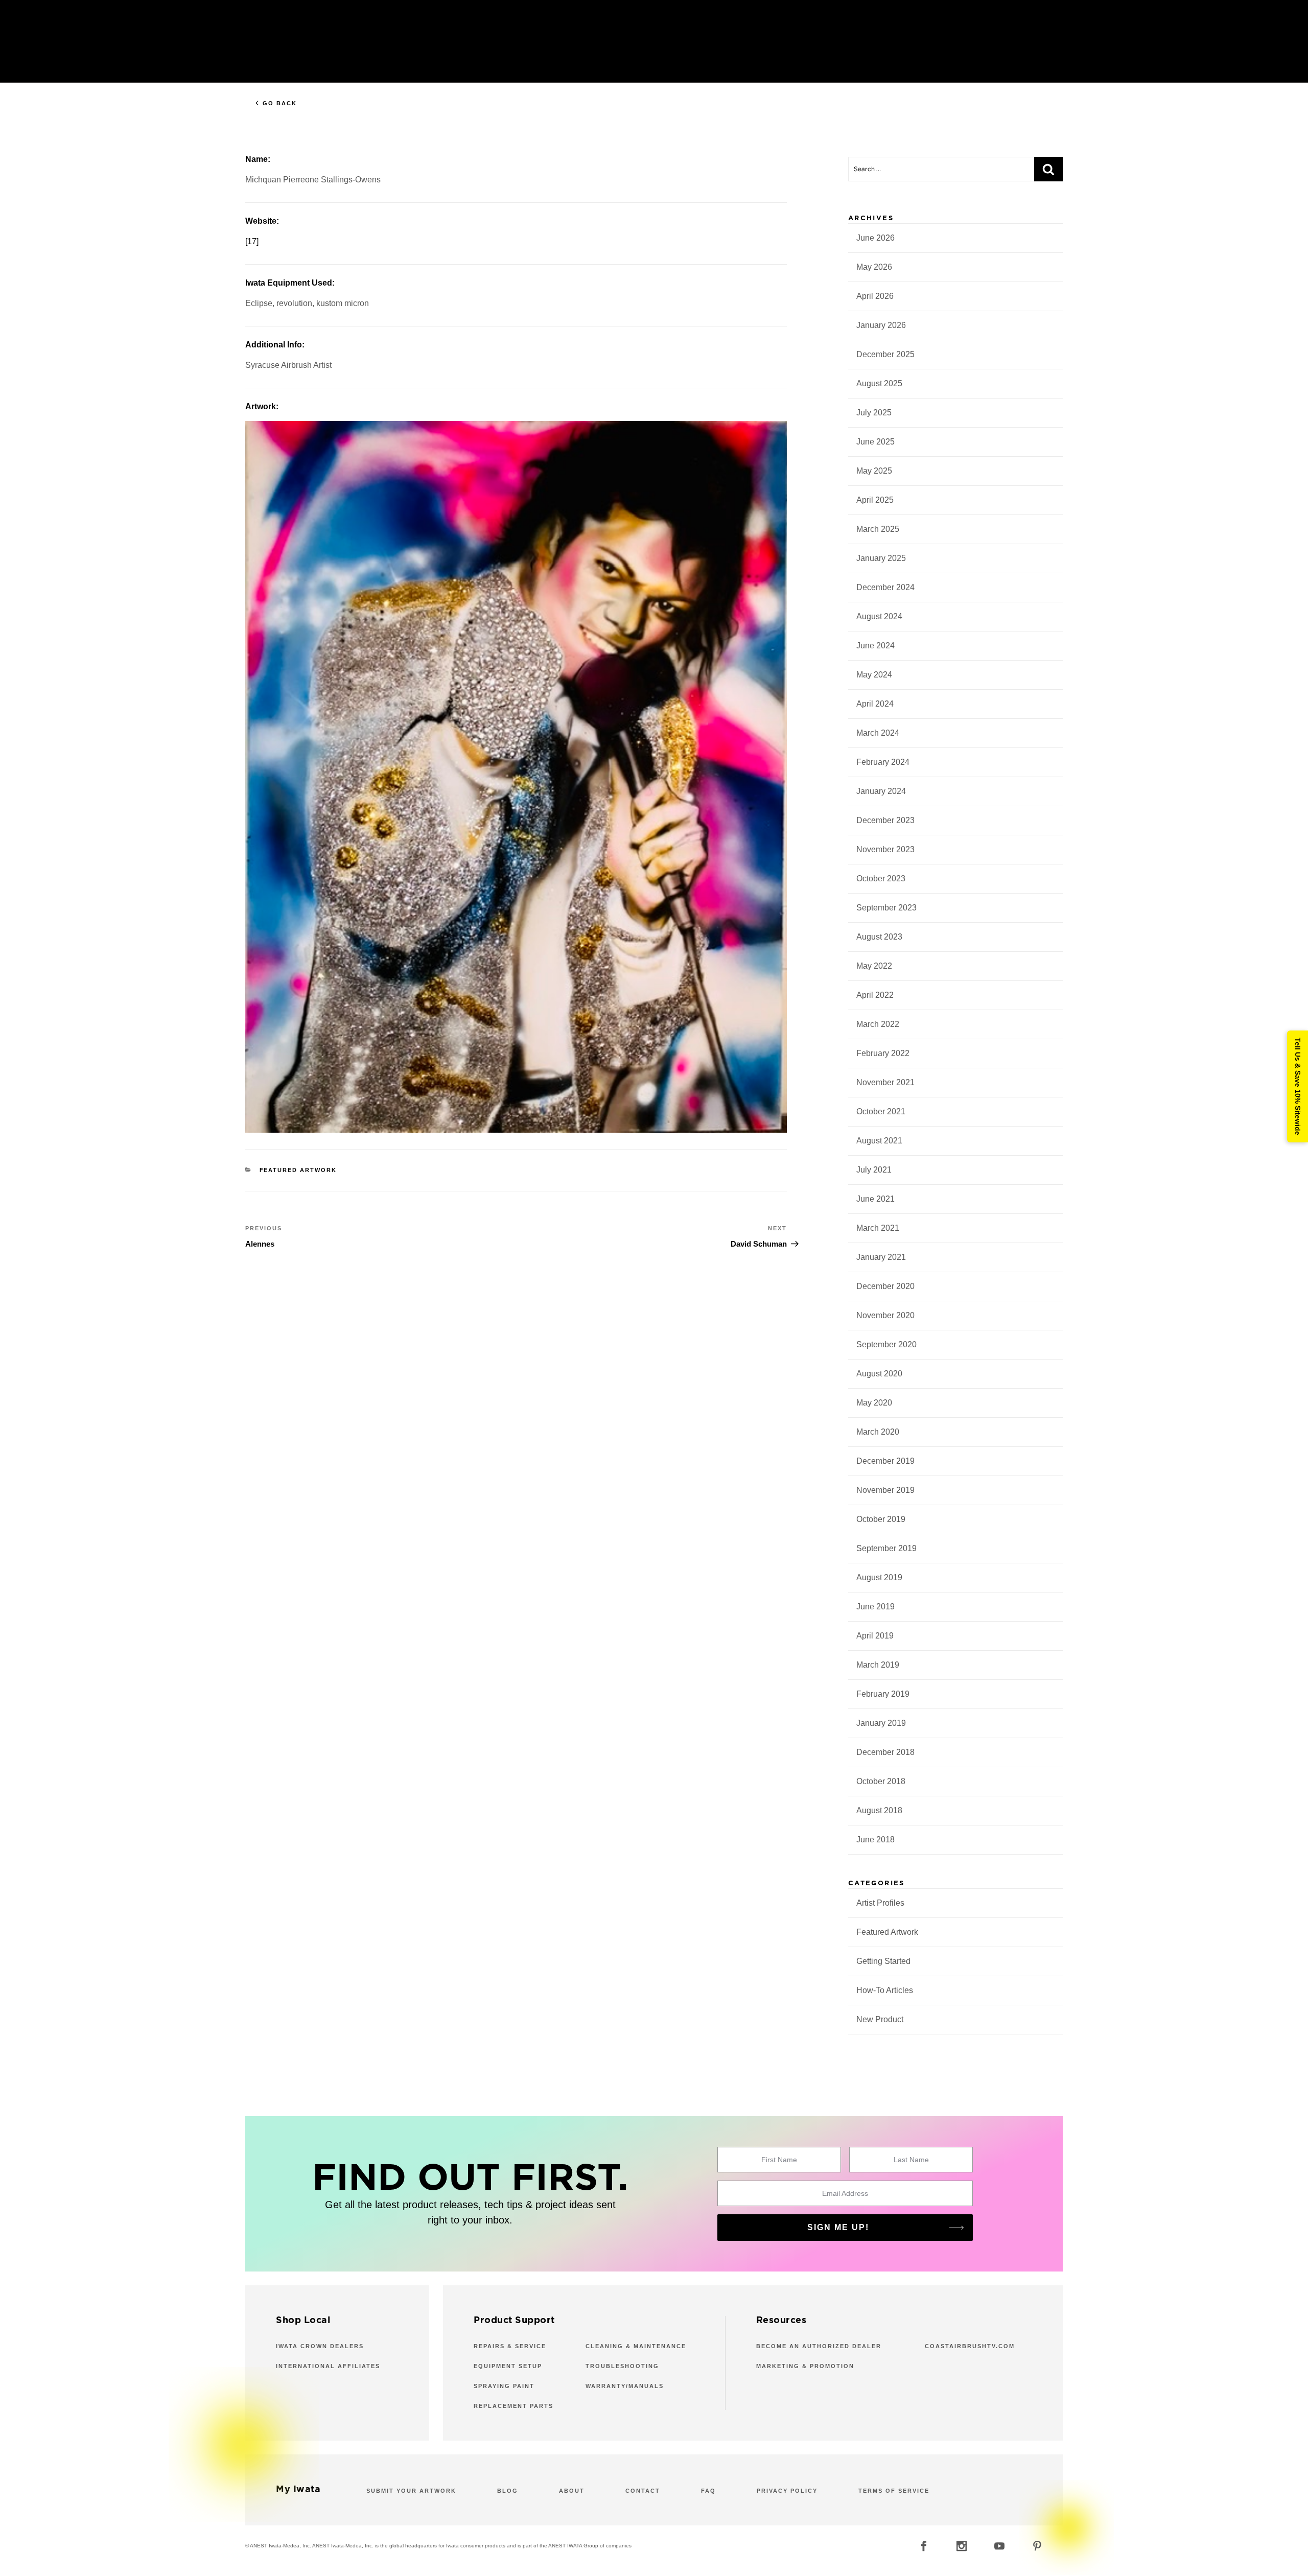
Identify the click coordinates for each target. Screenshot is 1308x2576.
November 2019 (885, 1490)
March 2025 (878, 529)
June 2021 (875, 1199)
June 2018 (875, 1840)
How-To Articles (885, 1990)
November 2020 (885, 1315)
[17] (252, 241)
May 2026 (874, 267)
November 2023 (885, 849)
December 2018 (885, 1752)
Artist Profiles (880, 1903)
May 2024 (874, 675)
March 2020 (878, 1432)
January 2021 (881, 1257)
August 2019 (879, 1577)
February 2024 (883, 762)
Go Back (280, 103)
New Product (880, 2019)
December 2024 (885, 587)
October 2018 (881, 1781)
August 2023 (879, 937)
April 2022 (875, 995)
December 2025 (885, 354)
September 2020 (886, 1344)
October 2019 (881, 1519)
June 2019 (875, 1607)
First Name (779, 2160)
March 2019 (878, 1665)
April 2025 (875, 500)
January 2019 (881, 1723)
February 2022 (883, 1053)
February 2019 (883, 1694)
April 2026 (875, 296)
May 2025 (874, 471)
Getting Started (883, 1961)
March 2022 (878, 1024)
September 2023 (886, 908)
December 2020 (885, 1286)
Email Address (845, 2193)
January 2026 (881, 325)
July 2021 (874, 1170)
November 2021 (885, 1082)
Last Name (911, 2160)
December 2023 (885, 820)
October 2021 (881, 1111)
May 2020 (874, 1403)
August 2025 (879, 383)
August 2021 (879, 1141)
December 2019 (885, 1461)
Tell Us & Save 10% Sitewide (1298, 1086)
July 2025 (874, 413)
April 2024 (875, 704)
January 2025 (881, 558)
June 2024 (875, 646)
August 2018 (879, 1810)
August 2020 (879, 1374)
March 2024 (878, 733)
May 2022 (874, 966)
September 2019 (886, 1548)
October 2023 (881, 879)
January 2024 (881, 791)
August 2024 (879, 616)
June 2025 (875, 442)
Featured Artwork (298, 1170)
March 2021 (878, 1228)
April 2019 (875, 1636)
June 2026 (875, 238)
